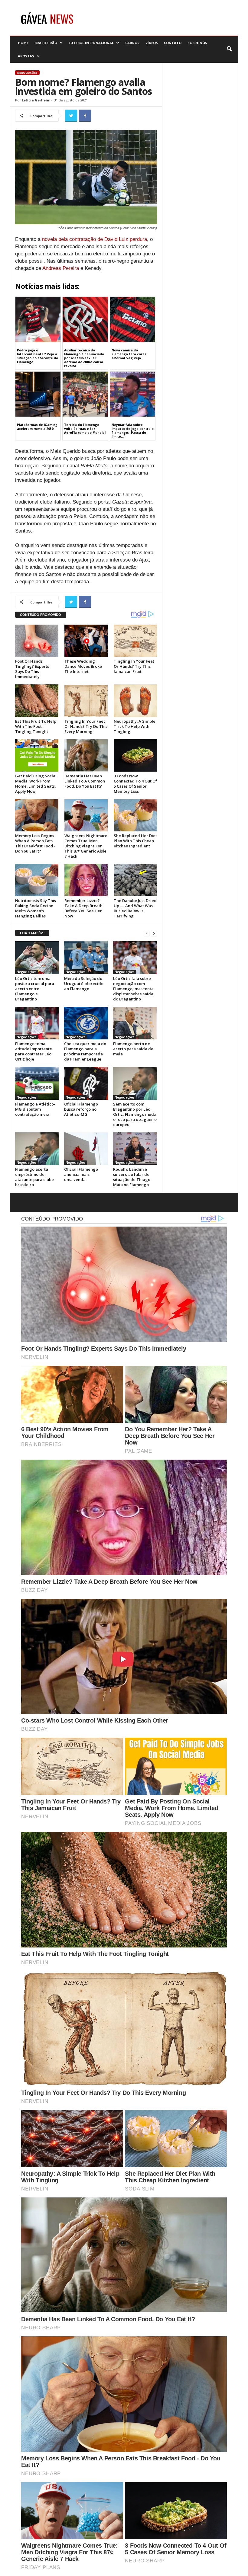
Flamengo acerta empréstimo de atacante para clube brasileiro (34, 1177)
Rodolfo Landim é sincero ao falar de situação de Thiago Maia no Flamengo (132, 1177)
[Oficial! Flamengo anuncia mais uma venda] (86, 1149)
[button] (229, 49)
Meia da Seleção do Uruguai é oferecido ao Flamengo (84, 984)
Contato (173, 43)
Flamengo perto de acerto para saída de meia (133, 1049)
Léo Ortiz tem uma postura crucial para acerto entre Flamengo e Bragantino (35, 989)
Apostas (26, 56)
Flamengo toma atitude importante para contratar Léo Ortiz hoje (34, 1051)
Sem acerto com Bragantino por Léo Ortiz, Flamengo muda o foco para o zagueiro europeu (135, 1114)
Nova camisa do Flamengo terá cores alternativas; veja (129, 354)
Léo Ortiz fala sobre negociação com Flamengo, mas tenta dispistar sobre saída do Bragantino (133, 989)
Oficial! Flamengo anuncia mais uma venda (81, 1174)
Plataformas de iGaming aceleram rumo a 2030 (37, 427)
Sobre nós (197, 43)
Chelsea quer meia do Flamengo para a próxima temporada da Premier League (85, 1051)
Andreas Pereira (61, 268)
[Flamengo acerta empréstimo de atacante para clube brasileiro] (37, 1149)
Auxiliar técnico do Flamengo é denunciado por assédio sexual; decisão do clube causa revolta (84, 358)
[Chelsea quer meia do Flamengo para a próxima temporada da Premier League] (86, 1023)
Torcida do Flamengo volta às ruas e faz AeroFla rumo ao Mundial (85, 429)
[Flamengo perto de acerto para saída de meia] (135, 1023)
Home (23, 43)
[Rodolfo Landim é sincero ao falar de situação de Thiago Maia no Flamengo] (135, 1149)
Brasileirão (46, 43)
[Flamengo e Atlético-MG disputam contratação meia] (37, 1083)
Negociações (27, 73)
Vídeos (152, 43)
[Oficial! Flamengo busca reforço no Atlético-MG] (86, 1083)
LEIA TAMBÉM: (32, 933)
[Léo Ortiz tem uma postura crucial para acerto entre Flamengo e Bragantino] (37, 958)
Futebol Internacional (91, 43)
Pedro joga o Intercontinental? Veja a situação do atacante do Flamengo (38, 356)
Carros (132, 43)
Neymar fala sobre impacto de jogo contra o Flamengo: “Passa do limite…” (133, 431)
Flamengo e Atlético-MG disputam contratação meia (35, 1109)
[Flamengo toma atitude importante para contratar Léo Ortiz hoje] (37, 1023)
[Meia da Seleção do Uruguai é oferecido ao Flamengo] (86, 958)
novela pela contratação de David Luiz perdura (95, 239)
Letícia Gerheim (36, 100)
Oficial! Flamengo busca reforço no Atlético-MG (81, 1109)
